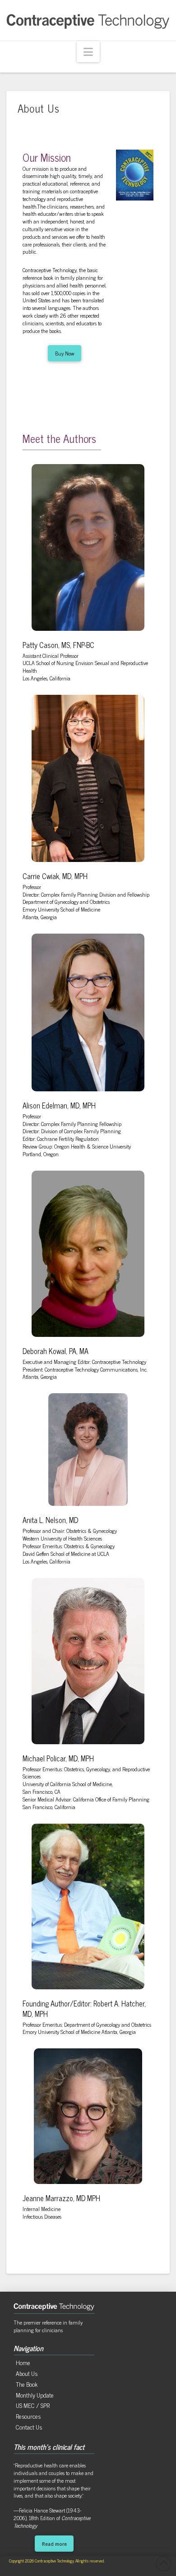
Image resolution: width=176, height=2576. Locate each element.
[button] (88, 52)
